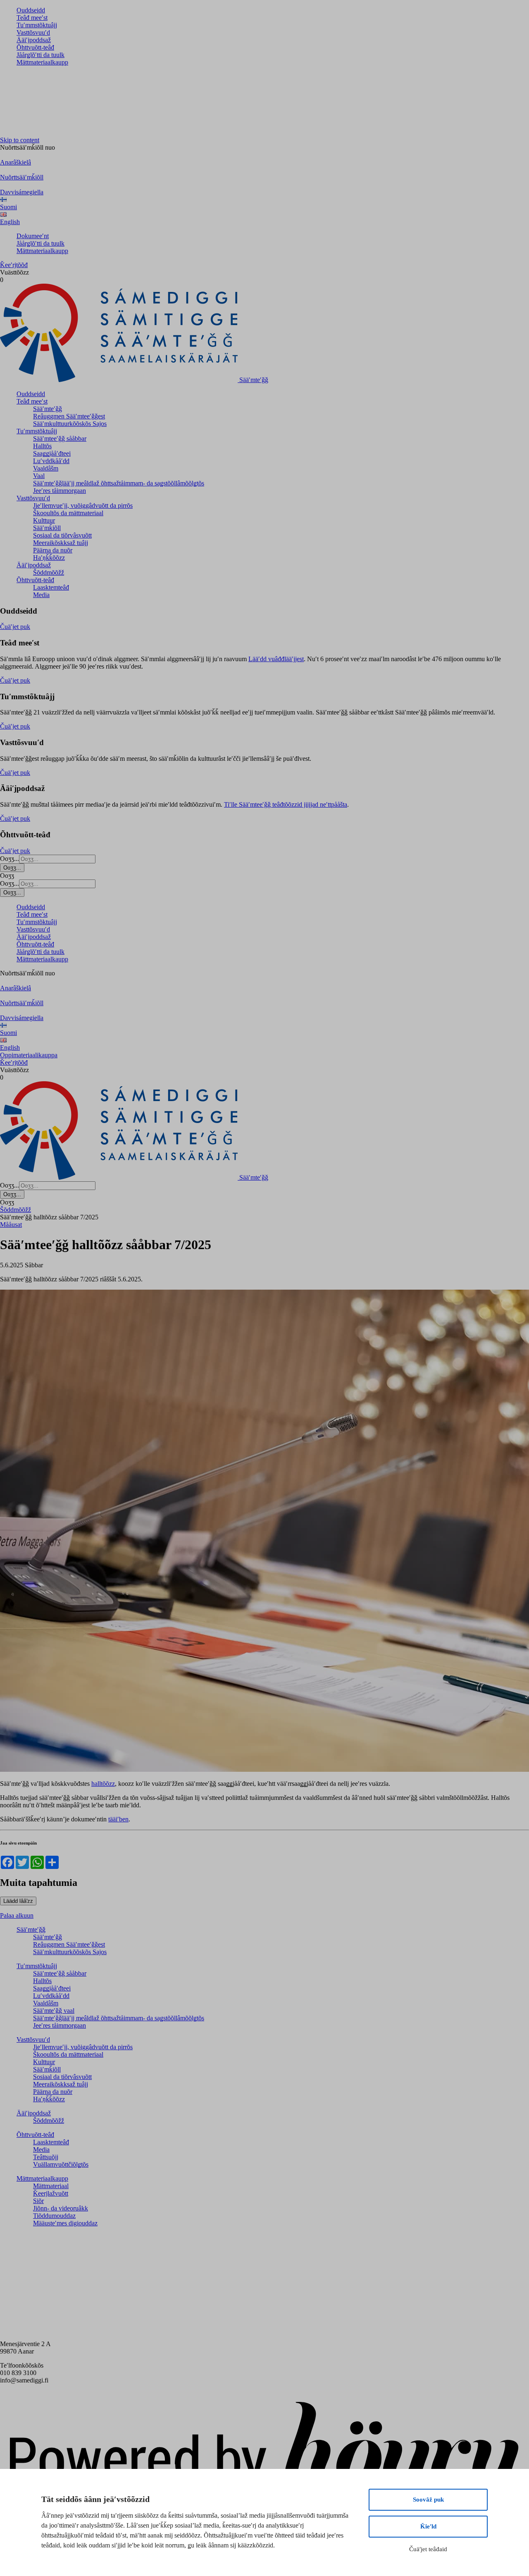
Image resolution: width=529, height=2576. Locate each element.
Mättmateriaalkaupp (42, 62)
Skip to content (20, 140)
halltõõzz (103, 1784)
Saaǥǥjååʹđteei (52, 453)
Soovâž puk (428, 2500)
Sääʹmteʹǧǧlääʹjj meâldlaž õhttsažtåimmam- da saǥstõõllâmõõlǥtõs (119, 483)
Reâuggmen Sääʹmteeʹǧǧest (69, 416)
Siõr (38, 2201)
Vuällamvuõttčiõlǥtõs (61, 2164)
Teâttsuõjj (46, 2157)
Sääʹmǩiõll (47, 528)
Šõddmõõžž (49, 572)
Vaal (39, 476)
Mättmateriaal (51, 2186)
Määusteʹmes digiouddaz (65, 2223)
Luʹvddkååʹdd (51, 461)
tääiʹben (118, 1819)
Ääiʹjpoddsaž (34, 40)
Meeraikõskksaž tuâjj (61, 543)
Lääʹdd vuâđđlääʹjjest (276, 659)
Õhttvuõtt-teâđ (35, 47)
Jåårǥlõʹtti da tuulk (41, 55)
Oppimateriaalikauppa (29, 1055)
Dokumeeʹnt (33, 236)
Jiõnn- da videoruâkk (61, 2208)
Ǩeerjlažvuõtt (51, 2193)
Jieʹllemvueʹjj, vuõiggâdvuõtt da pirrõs (83, 505)
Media (41, 595)
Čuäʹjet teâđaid (428, 2549)
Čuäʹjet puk (15, 627)
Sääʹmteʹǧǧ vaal (54, 2011)
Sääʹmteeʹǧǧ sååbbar (60, 438)
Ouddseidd (31, 10)
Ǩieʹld (428, 2526)
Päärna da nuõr (53, 550)
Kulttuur (44, 520)
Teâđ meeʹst (32, 18)
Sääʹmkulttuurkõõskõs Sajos (70, 424)
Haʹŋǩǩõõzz (49, 558)
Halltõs (42, 446)
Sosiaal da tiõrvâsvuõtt (62, 535)
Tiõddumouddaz (54, 2216)
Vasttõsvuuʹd (33, 32)
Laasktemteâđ (51, 587)
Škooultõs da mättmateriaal (68, 513)
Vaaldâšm (46, 468)
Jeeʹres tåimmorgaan (60, 491)
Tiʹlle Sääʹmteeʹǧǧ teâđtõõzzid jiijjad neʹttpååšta (286, 804)
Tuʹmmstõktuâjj (37, 25)
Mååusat (11, 1225)
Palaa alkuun (17, 1915)
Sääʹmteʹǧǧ (48, 409)
